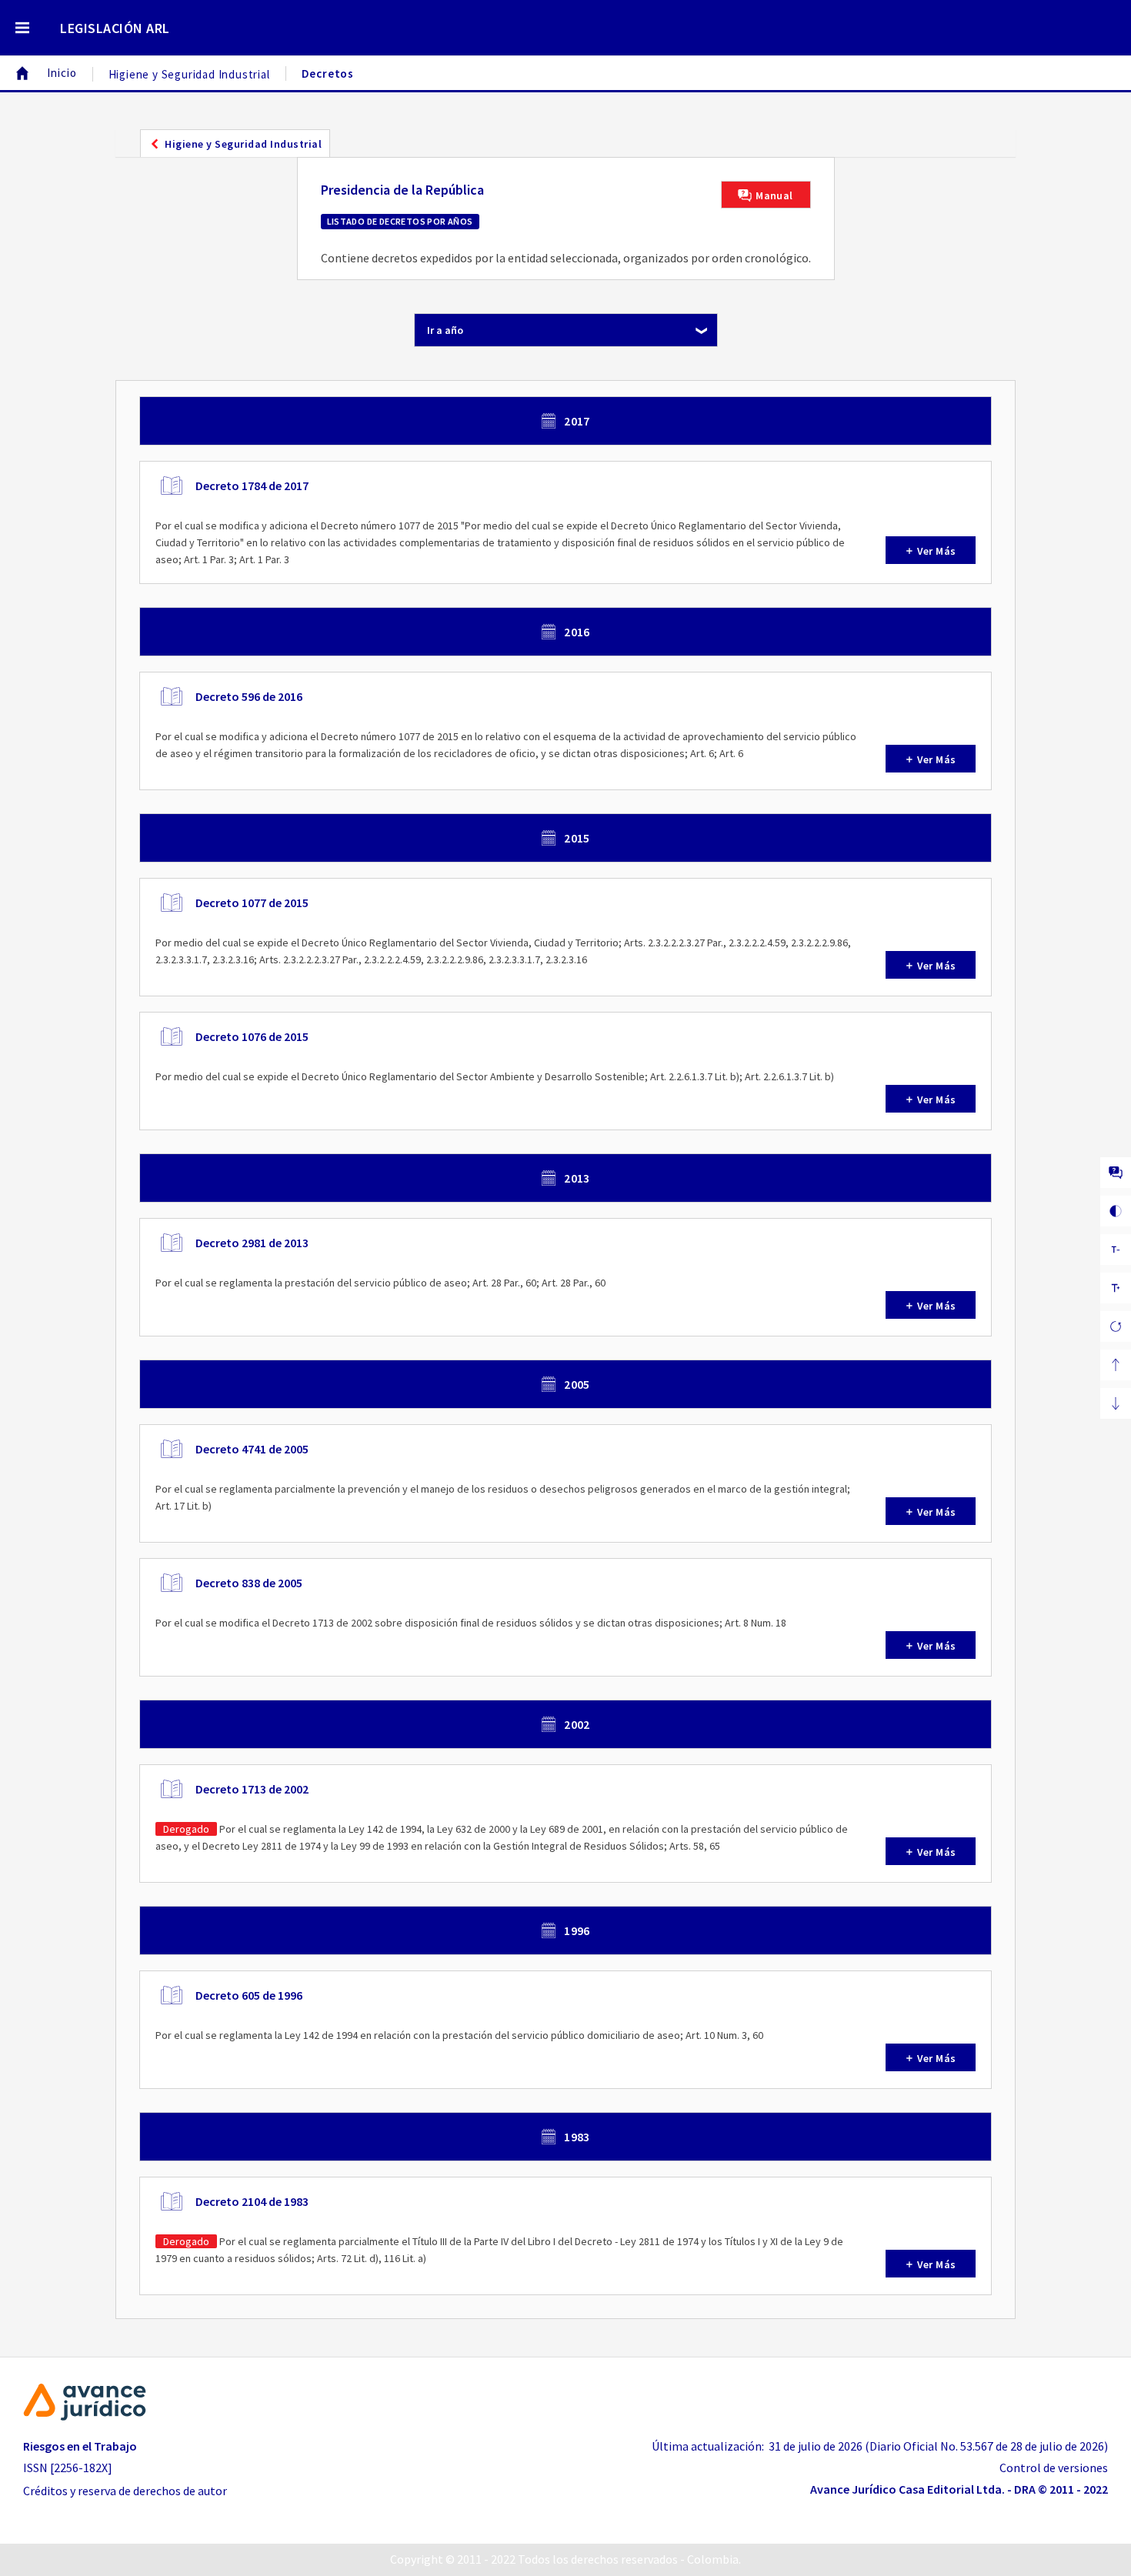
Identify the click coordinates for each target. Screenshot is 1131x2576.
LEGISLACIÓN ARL (115, 28)
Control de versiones (1054, 2468)
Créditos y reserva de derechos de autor (125, 2491)
